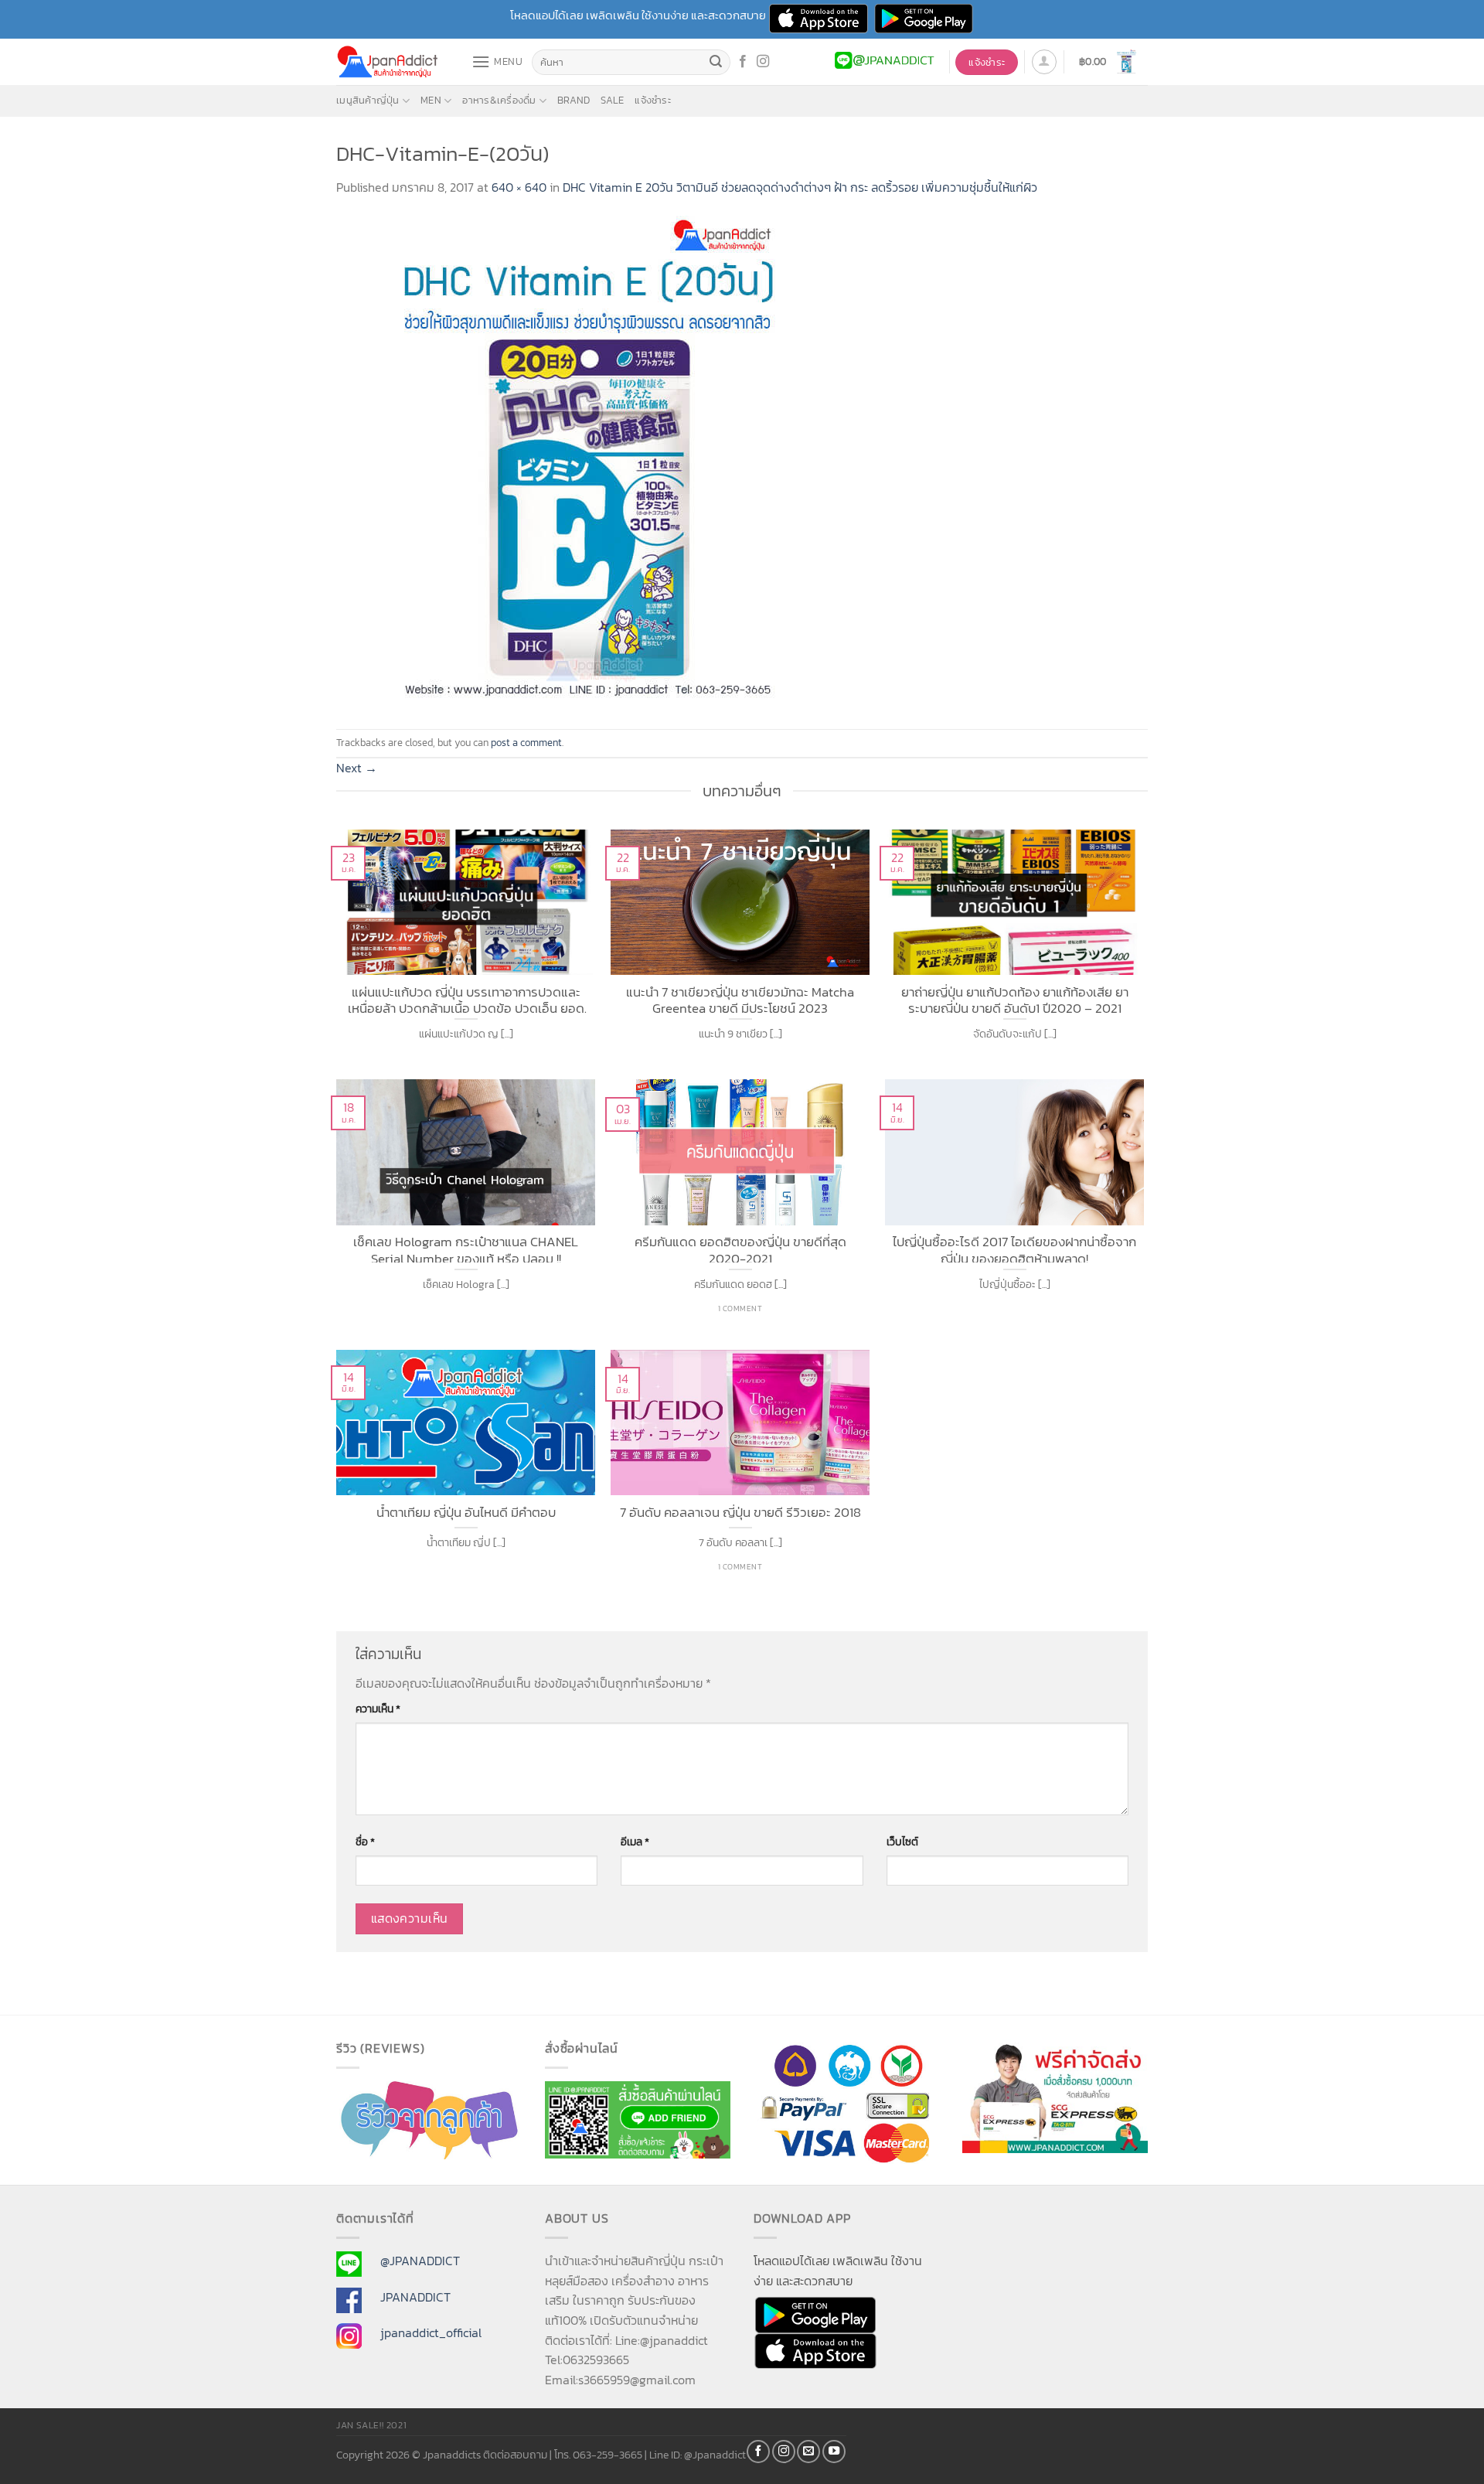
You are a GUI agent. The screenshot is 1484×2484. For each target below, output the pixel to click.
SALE (612, 100)
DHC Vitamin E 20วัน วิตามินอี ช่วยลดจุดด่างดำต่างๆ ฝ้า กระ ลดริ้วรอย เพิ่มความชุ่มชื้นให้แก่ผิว (800, 187)
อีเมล (635, 1842)
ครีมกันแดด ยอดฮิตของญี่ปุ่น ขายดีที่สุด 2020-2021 (740, 1248)
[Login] (1044, 62)
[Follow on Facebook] (743, 62)
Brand (574, 100)
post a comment (526, 743)
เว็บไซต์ (902, 1842)
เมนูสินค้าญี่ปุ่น (368, 100)
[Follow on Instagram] (763, 62)
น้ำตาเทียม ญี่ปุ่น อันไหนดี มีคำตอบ (466, 1513)
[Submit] (716, 63)
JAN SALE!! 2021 (371, 2425)
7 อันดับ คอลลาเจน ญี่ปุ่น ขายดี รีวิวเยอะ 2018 (740, 1513)
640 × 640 (519, 187)
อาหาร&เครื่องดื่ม (499, 100)
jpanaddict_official (431, 2332)
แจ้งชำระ (653, 100)
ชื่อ (365, 1842)
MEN (431, 100)
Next (357, 768)
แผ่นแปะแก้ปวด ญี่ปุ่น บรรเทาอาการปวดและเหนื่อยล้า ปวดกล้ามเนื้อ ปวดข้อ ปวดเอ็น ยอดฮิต (466, 998)
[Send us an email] (808, 2452)
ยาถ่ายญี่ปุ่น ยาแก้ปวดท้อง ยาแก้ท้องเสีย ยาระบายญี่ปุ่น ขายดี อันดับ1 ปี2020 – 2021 (1015, 998)
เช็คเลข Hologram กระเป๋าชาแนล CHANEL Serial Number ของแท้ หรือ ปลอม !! (466, 1248)
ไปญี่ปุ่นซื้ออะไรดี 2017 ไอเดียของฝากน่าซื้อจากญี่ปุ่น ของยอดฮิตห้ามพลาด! (1014, 1248)
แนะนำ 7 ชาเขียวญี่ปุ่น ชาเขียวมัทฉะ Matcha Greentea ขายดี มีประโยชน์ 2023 (740, 998)
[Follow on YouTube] (834, 2452)
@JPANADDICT (420, 2261)
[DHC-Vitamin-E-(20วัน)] (584, 462)
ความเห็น (378, 1709)
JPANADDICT (415, 2297)
